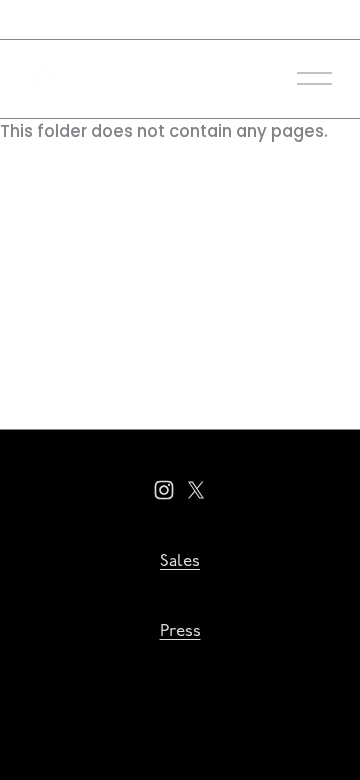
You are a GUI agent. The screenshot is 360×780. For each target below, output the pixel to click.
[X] (196, 490)
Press (180, 631)
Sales (180, 561)
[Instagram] (164, 490)
